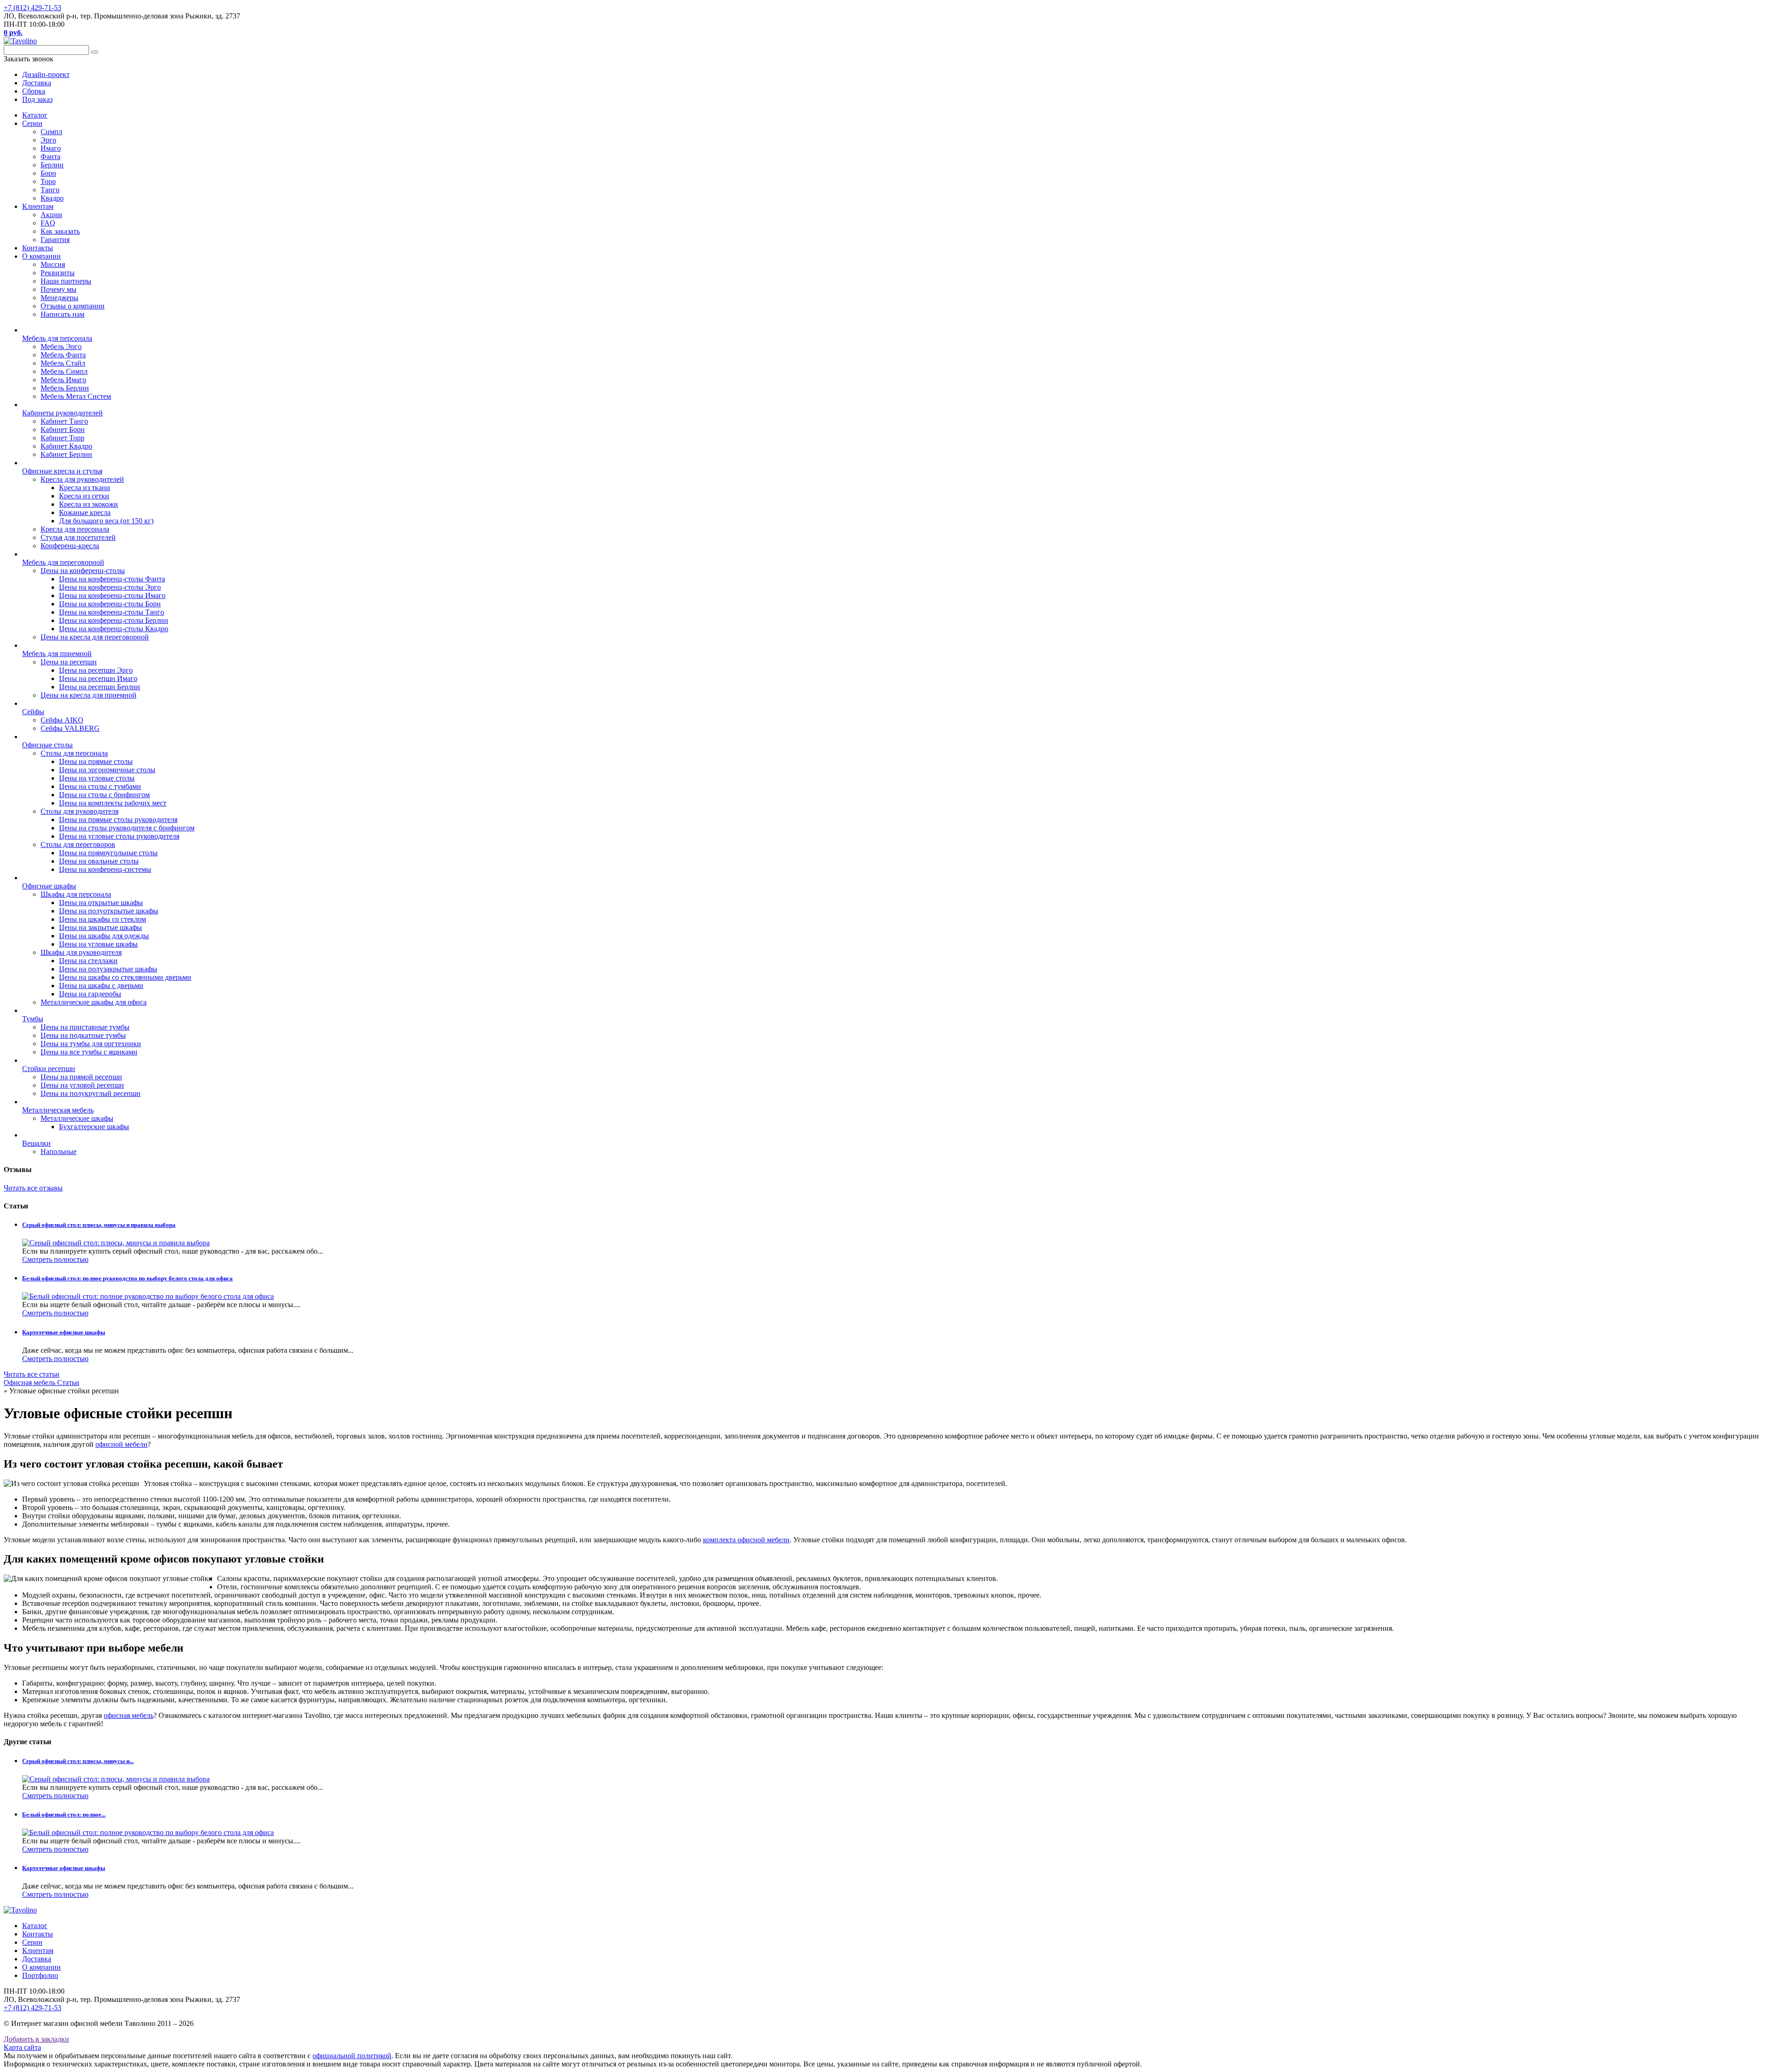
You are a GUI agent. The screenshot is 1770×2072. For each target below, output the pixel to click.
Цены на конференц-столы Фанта (112, 579)
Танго (50, 190)
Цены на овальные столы (99, 861)
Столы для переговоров (78, 844)
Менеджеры (59, 298)
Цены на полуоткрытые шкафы (109, 911)
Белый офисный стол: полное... (64, 1814)
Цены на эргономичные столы (107, 770)
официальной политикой (352, 2056)
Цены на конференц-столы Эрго (110, 587)
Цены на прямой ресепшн (81, 1077)
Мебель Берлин (65, 388)
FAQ (48, 223)
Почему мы (59, 289)
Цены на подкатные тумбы (83, 1035)
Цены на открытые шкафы (101, 903)
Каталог (35, 115)
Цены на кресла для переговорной (95, 637)
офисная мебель (129, 1715)
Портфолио (40, 1975)
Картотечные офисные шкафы (64, 1332)
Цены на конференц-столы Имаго (112, 595)
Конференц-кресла (70, 546)
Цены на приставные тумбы (85, 1027)
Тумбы (33, 1019)
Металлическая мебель (58, 1110)
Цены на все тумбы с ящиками (89, 1052)
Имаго (51, 148)
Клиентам (38, 206)
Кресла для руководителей (82, 479)
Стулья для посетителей (78, 537)
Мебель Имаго (63, 380)
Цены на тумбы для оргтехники (91, 1044)
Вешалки (36, 1143)
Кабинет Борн (63, 429)
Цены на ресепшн (69, 662)
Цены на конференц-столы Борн (110, 604)
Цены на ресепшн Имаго (98, 678)
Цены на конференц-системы (105, 869)
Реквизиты (58, 273)
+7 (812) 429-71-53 (32, 8)
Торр (48, 181)
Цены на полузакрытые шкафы (108, 969)
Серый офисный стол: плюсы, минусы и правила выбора (99, 1225)
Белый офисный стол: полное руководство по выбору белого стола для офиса (127, 1278)
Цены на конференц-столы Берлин (114, 620)
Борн (48, 173)
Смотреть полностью (55, 1259)
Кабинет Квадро (66, 446)
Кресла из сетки (84, 496)
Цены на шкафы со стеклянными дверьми (125, 977)
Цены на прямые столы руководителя (118, 820)
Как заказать (60, 231)
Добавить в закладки (36, 2039)
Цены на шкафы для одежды (104, 936)
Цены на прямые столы (96, 761)
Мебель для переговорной (63, 562)
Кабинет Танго (64, 421)
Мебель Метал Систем (76, 396)
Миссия (53, 264)
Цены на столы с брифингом (104, 795)
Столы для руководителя (80, 811)
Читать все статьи (32, 1374)
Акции (51, 215)
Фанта (50, 157)
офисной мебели (121, 1444)
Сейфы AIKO (62, 720)
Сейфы (33, 712)
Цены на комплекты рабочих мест (113, 803)
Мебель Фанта (63, 355)
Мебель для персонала (57, 338)
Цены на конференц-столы (83, 571)
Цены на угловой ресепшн (82, 1085)
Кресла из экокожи (88, 504)
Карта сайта (22, 2047)
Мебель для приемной (57, 654)
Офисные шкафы (49, 886)
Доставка (37, 1959)
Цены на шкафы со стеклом (103, 919)
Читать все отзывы (33, 1188)
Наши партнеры (66, 281)
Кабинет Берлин (66, 454)
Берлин (52, 165)
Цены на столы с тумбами (100, 786)
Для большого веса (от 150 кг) (106, 521)
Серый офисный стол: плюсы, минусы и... (78, 1761)
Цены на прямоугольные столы (108, 853)
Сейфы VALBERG (70, 728)
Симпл (51, 132)
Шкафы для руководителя (81, 952)
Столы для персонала (74, 753)
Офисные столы (47, 745)
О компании (41, 256)
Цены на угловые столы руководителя (119, 836)
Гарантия (55, 240)
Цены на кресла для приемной (88, 695)
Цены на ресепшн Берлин (100, 687)
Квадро (52, 198)
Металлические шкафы (77, 1118)
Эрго (48, 140)
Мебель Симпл (64, 371)
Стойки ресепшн (49, 1069)
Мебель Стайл (63, 363)
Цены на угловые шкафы (98, 944)
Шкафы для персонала (76, 894)
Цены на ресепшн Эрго (96, 670)
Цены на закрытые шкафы (100, 927)
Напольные (59, 1151)
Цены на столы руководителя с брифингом (127, 828)
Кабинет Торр (62, 438)
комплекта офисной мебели (746, 1540)
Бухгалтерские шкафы (94, 1127)
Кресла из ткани (85, 488)
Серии (32, 123)
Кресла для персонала (75, 529)
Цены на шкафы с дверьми (101, 986)
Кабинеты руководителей (62, 413)
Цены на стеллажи (88, 961)
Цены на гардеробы (90, 994)
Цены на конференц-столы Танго (112, 612)
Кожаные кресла (85, 512)
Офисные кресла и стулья (62, 471)
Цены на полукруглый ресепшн (91, 1093)
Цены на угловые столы (97, 778)
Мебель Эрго (61, 346)
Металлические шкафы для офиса (94, 1002)
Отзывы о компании (73, 306)
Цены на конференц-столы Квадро (114, 629)
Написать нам (62, 314)
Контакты (38, 248)
